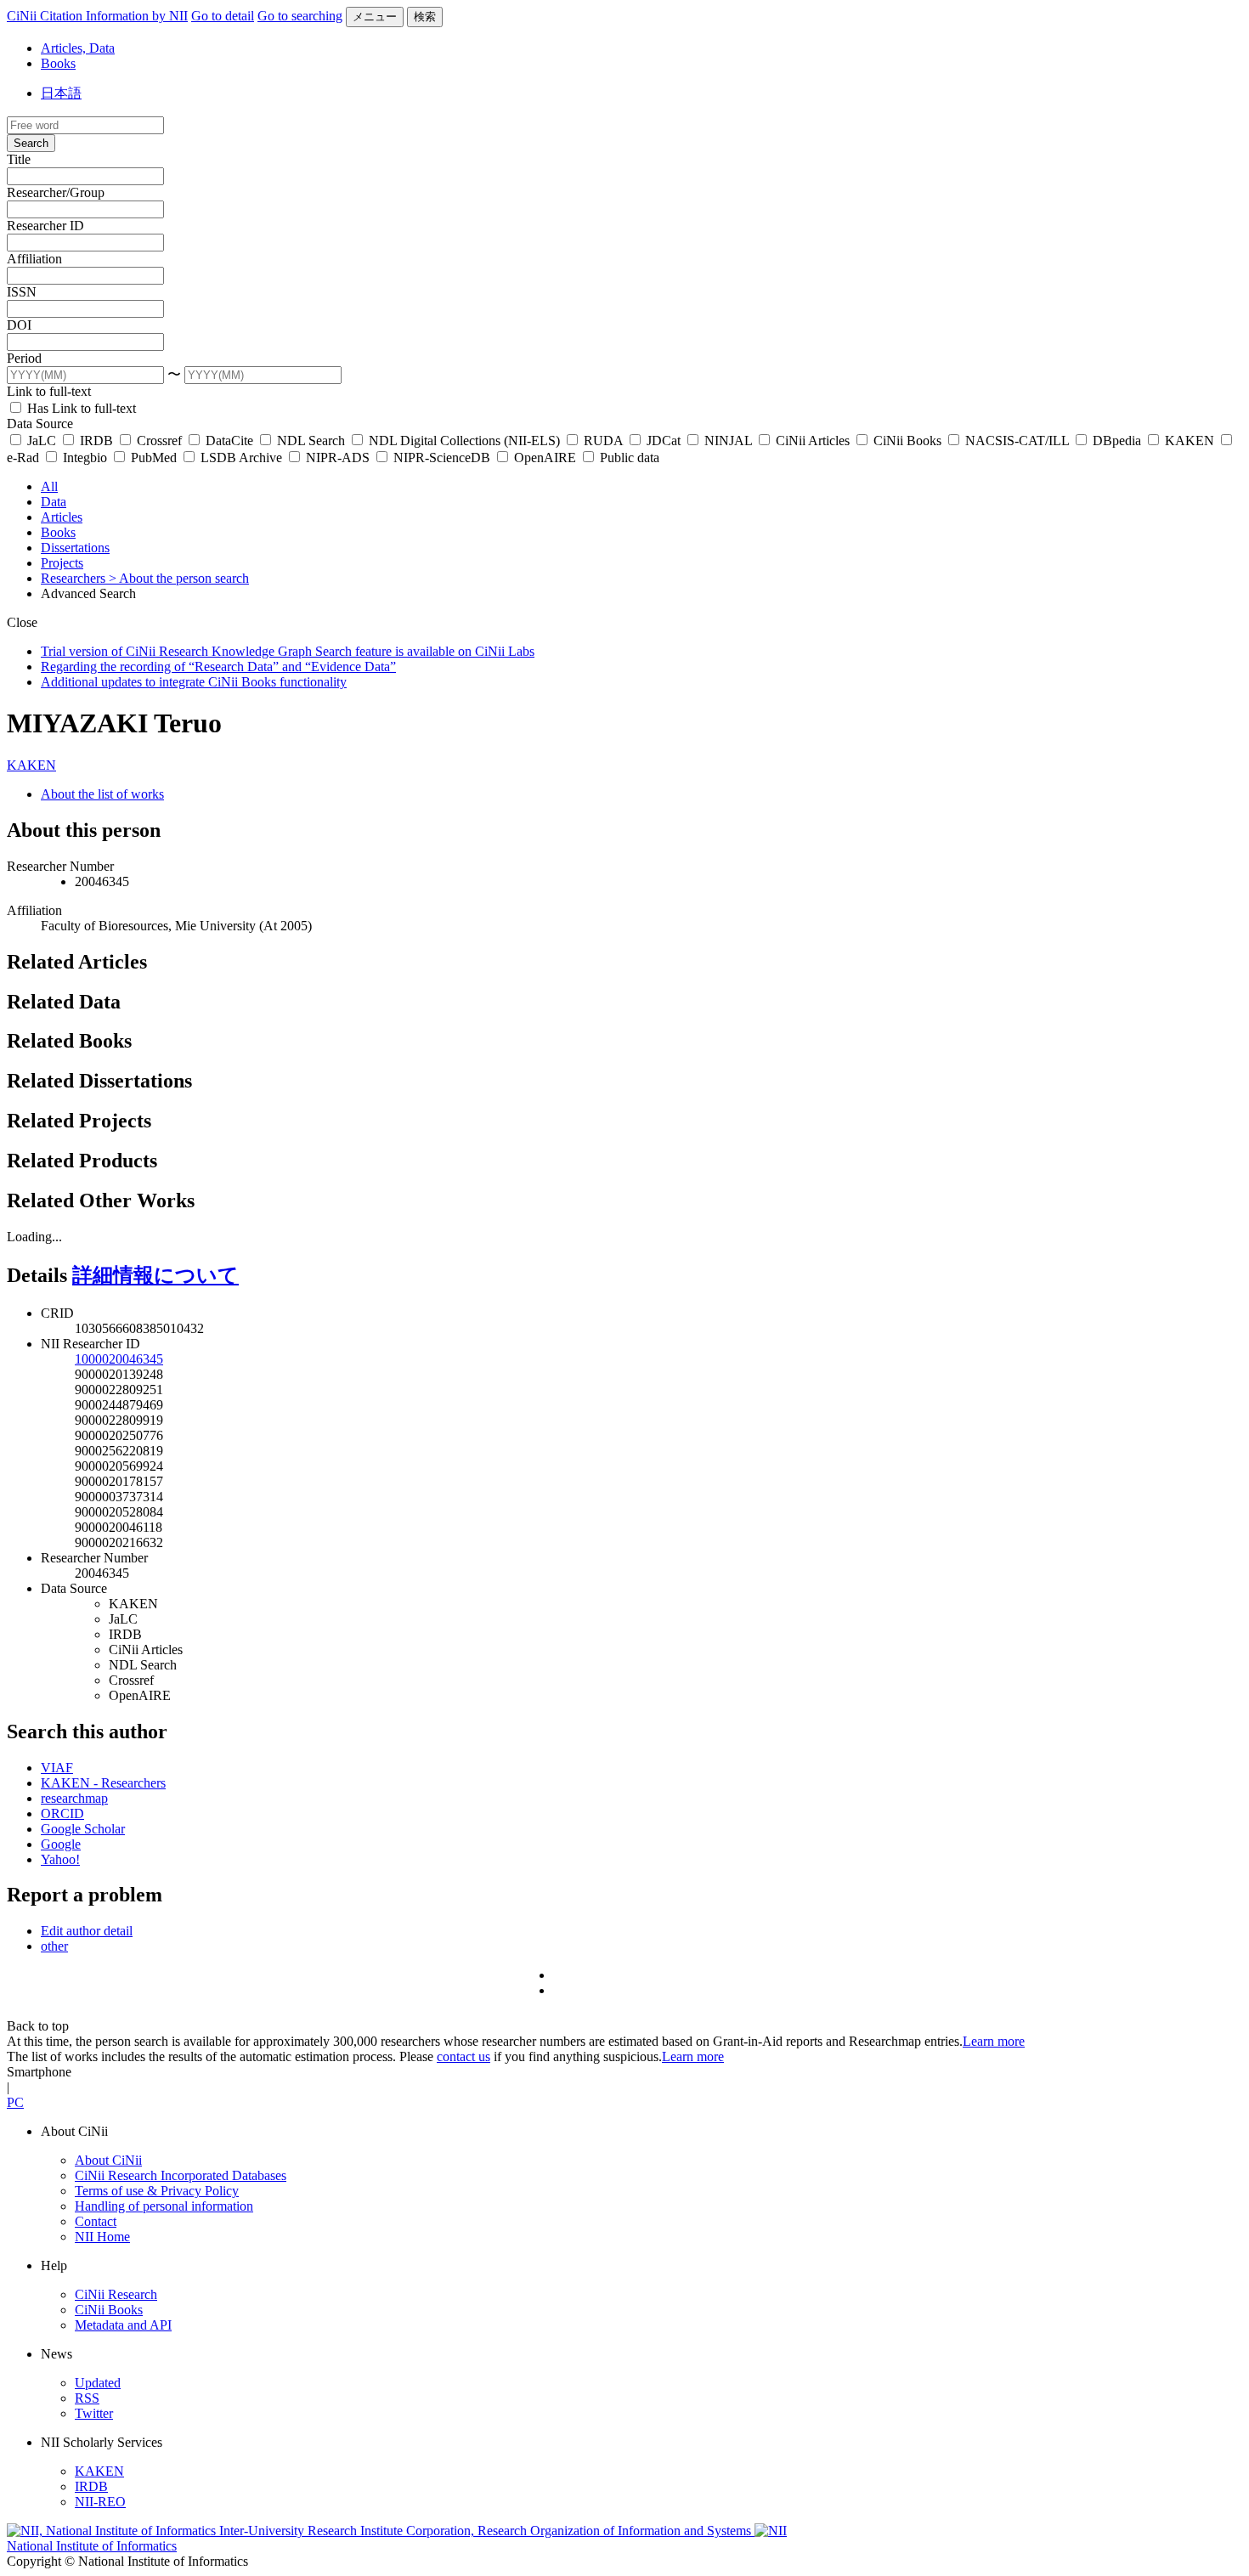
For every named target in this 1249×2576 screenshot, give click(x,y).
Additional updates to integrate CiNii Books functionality (194, 682)
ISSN (22, 292)
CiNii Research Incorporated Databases (181, 2175)
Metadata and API (123, 2325)
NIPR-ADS (338, 458)
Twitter (94, 2413)
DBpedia (1117, 441)
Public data (628, 458)
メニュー (375, 17)
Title (19, 159)
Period (24, 358)
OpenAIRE (545, 458)
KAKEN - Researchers (103, 1783)
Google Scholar (83, 1829)
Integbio (85, 458)
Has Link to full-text (80, 408)
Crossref (159, 441)
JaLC (42, 441)
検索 (425, 17)
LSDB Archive (241, 458)
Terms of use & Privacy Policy (157, 2191)
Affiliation (34, 259)
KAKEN (1190, 441)
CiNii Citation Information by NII (97, 16)
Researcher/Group (56, 192)
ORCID (62, 1813)
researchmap (74, 1798)
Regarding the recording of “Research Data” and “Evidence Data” (218, 667)
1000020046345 (119, 1359)
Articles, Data (78, 48)
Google (61, 1844)
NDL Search (311, 441)
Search (31, 143)
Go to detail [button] (223, 16)
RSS (87, 2398)
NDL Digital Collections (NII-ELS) (464, 441)
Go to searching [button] (300, 16)
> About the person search (179, 578)
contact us (463, 2056)
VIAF (57, 1768)
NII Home (102, 2237)
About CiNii (108, 2160)
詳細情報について (155, 1275)
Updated (98, 2383)
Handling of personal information (164, 2206)
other (54, 1946)
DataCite (229, 441)
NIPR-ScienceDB (442, 458)
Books (58, 63)
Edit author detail (87, 1931)
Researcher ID (45, 226)
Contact (96, 2221)
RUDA (603, 441)
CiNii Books (907, 441)
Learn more (994, 2041)
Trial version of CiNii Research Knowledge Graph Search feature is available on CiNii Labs (288, 651)
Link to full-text (49, 391)
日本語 (61, 93)
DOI (19, 325)
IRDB (96, 441)
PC (15, 2102)
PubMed (154, 458)
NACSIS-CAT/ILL (1017, 441)
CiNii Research (116, 2294)
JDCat (664, 441)
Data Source (40, 424)
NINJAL (728, 441)
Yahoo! (60, 1859)
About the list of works (102, 794)
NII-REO (100, 2502)
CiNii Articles (813, 441)
